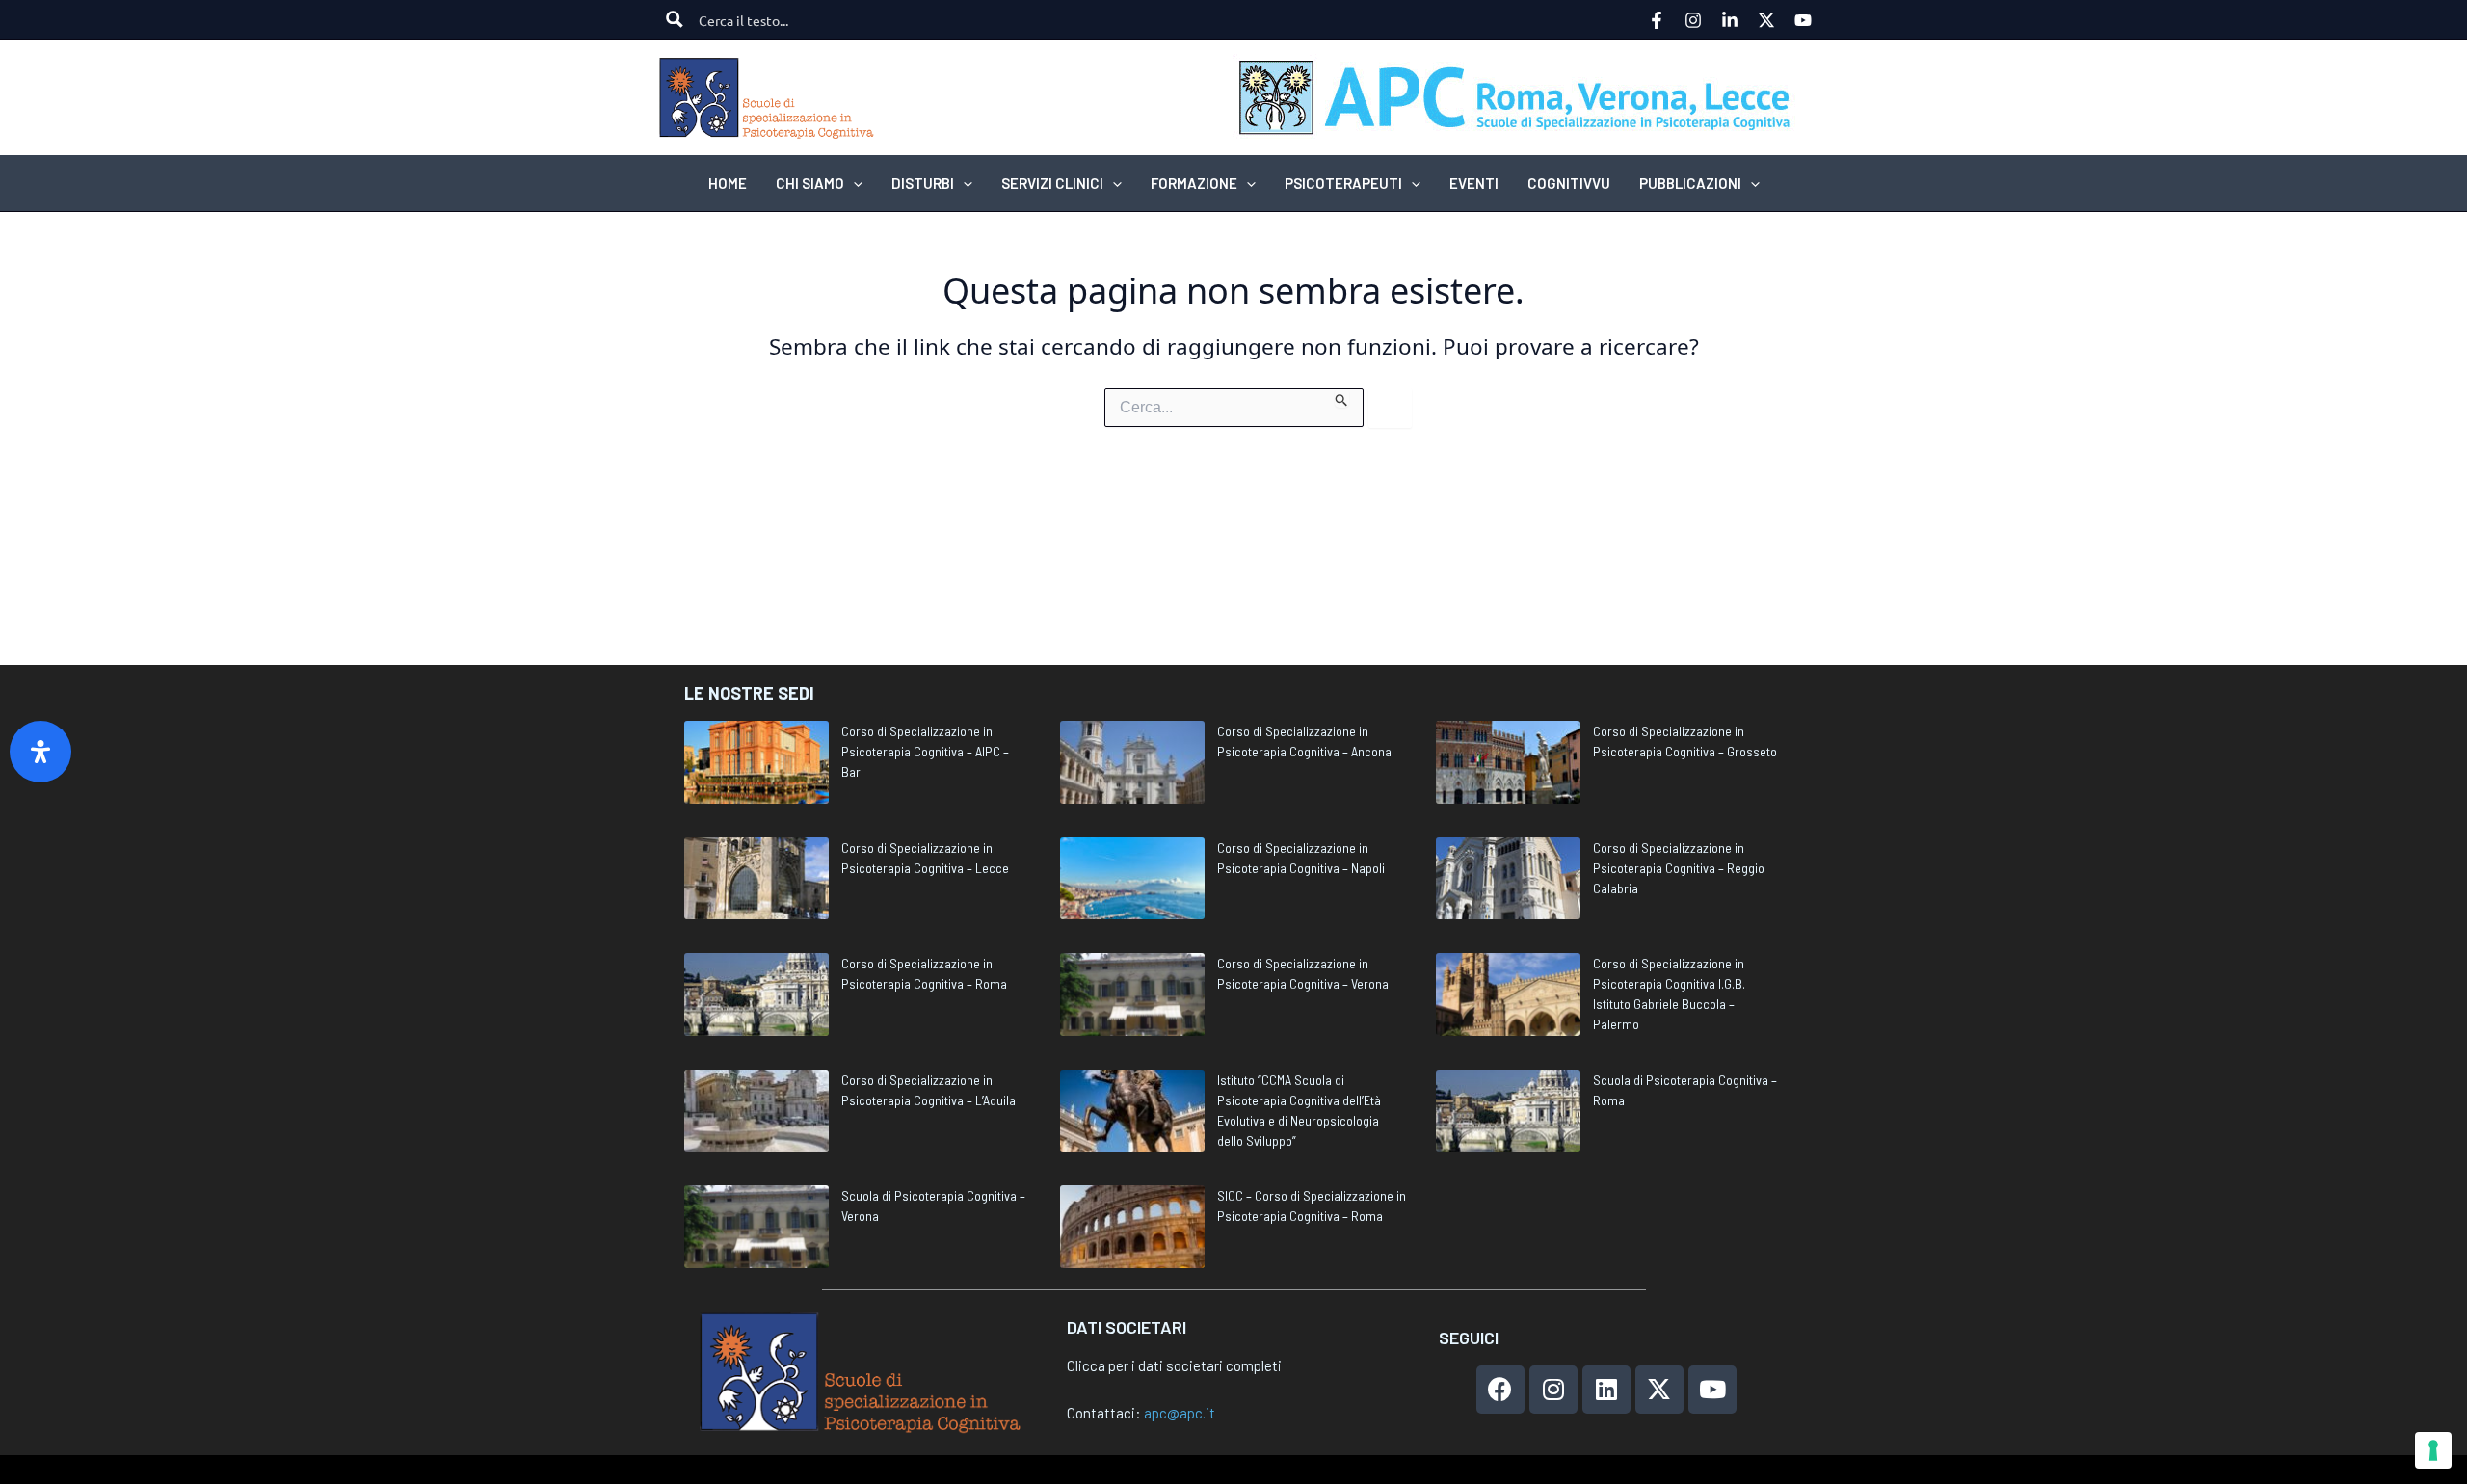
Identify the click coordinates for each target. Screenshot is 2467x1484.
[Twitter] (1766, 20)
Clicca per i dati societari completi (1174, 1365)
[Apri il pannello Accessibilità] (40, 752)
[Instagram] (1693, 20)
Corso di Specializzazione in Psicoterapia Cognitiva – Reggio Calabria (1679, 868)
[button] (853, 183)
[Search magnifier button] (675, 19)
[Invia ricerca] (1342, 398)
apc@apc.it (1180, 1413)
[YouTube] (1803, 20)
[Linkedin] (1730, 20)
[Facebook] (1657, 20)
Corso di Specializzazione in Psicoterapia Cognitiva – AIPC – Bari (925, 751)
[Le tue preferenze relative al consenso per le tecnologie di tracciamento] (2433, 1450)
